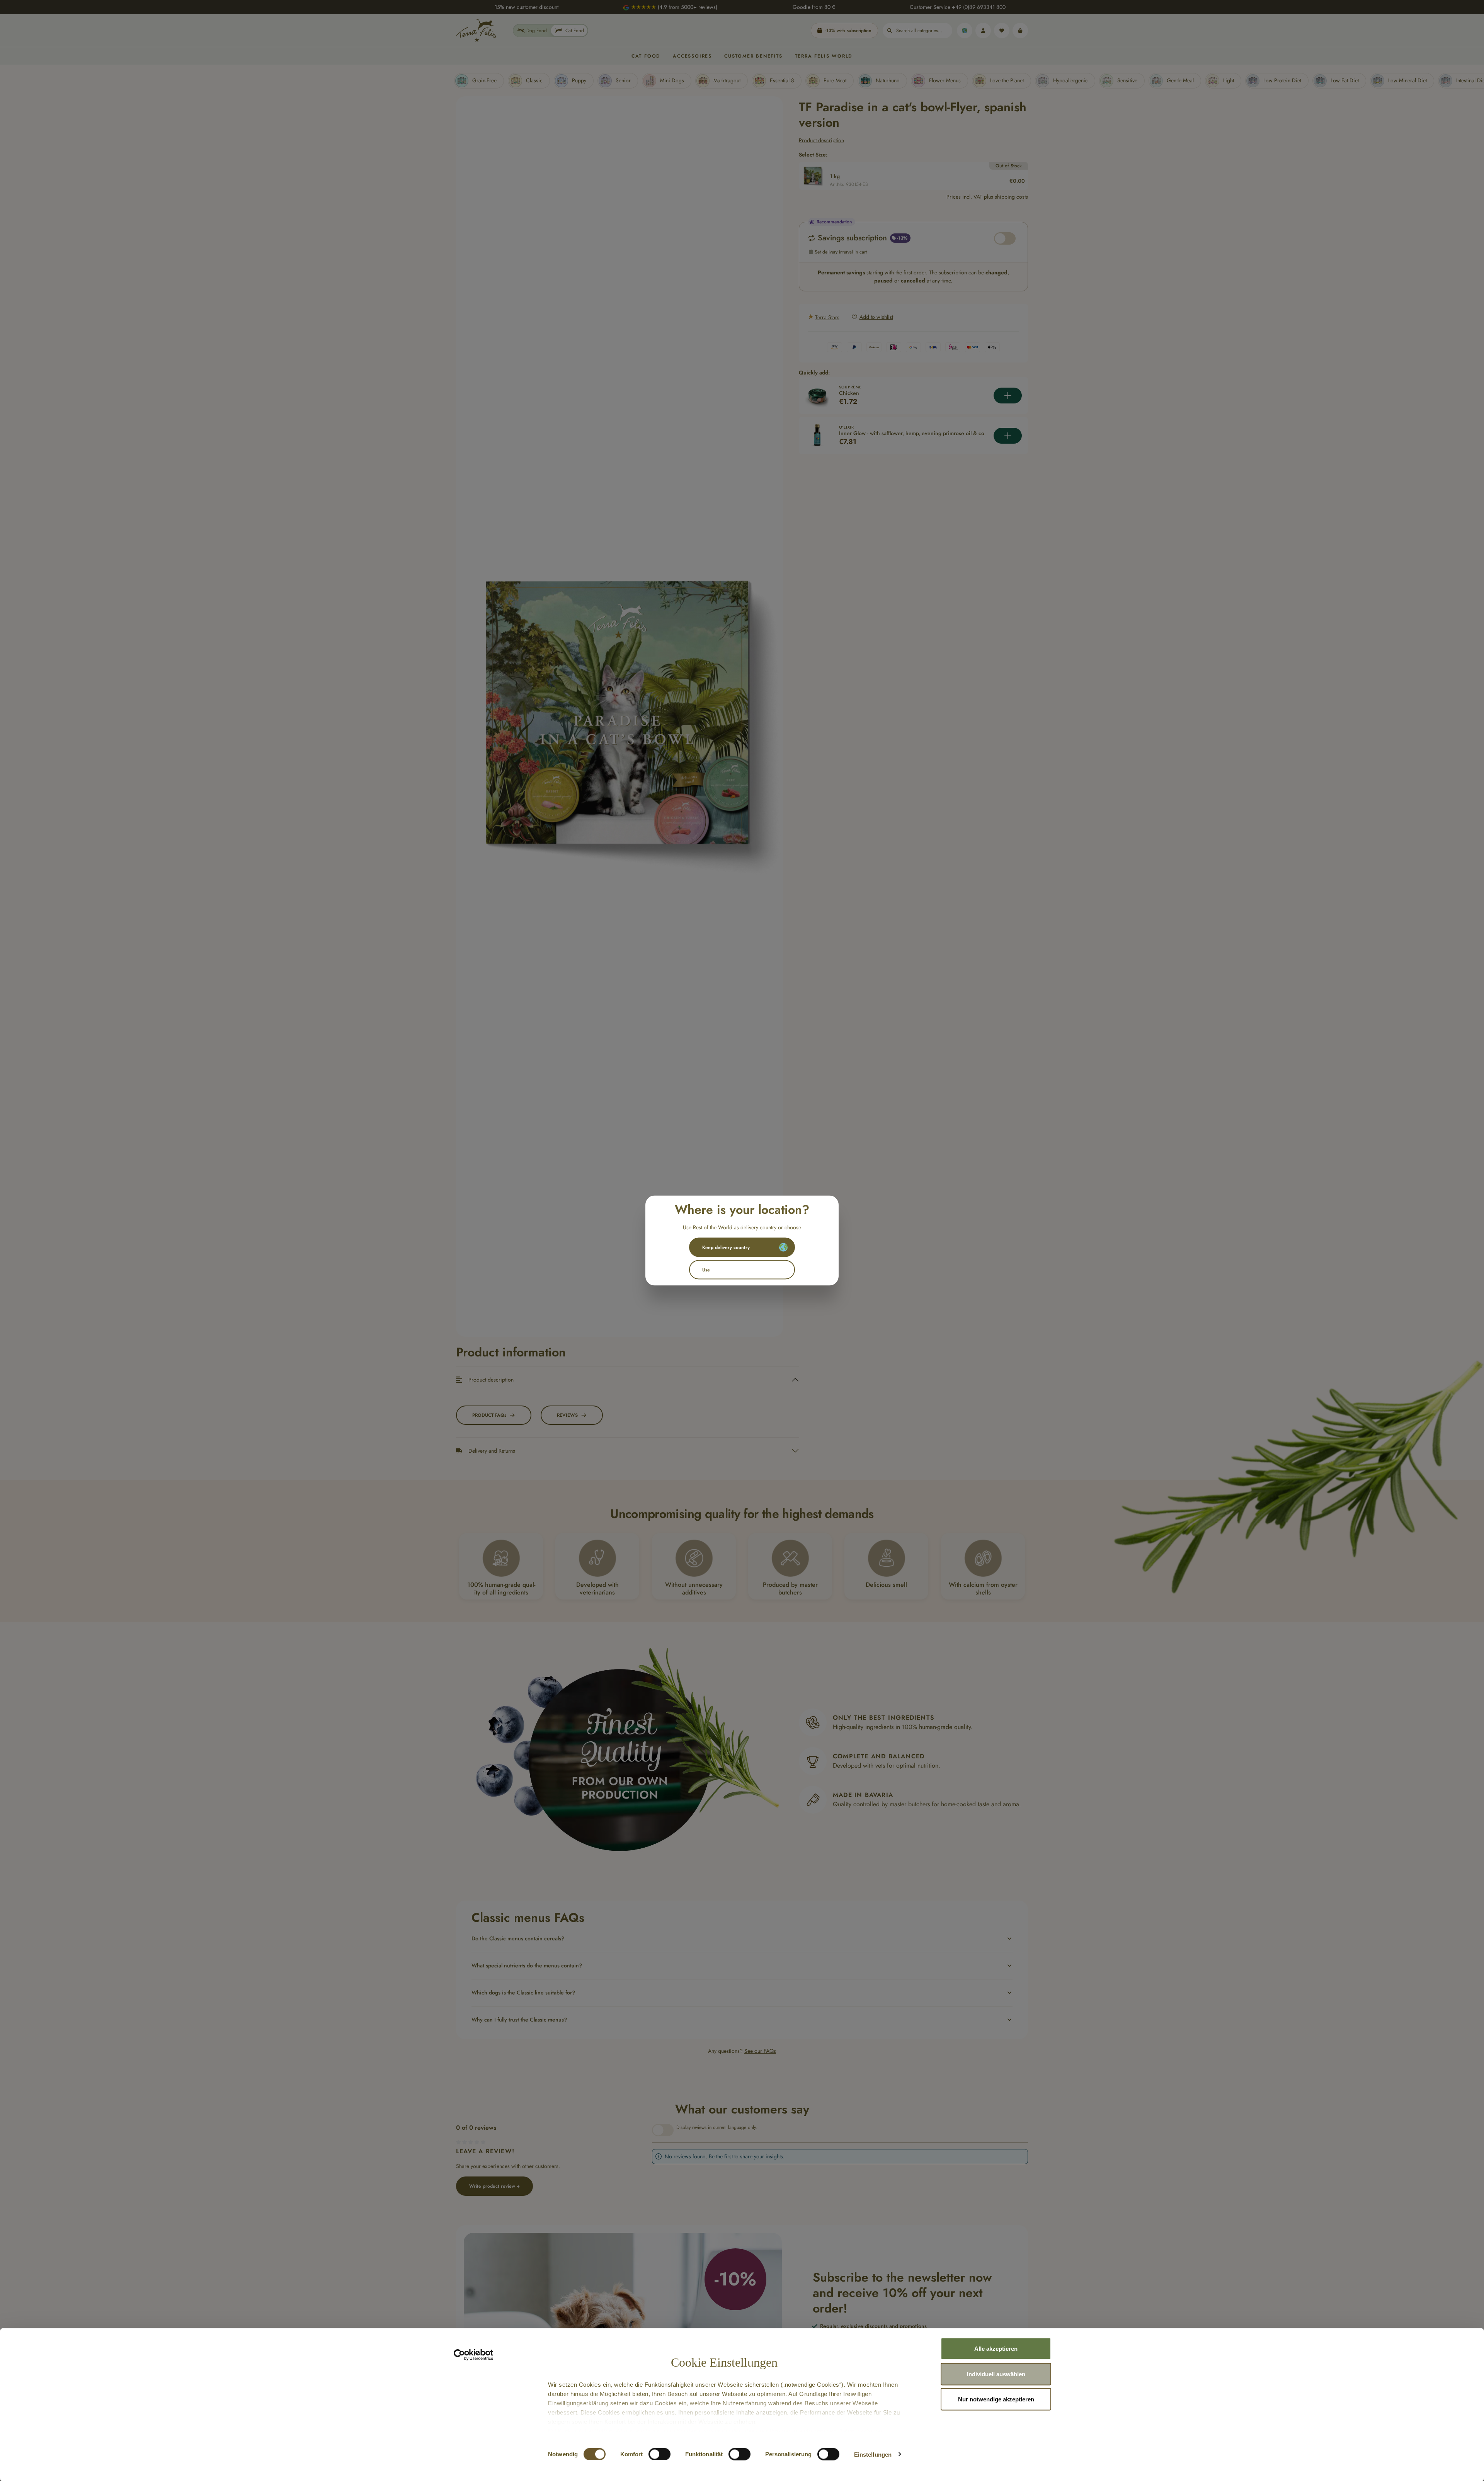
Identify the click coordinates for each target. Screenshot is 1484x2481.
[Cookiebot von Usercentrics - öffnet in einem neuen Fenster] (474, 2355)
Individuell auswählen (996, 2374)
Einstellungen (873, 2454)
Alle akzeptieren (996, 2349)
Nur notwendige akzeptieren (996, 2399)
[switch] (659, 2454)
